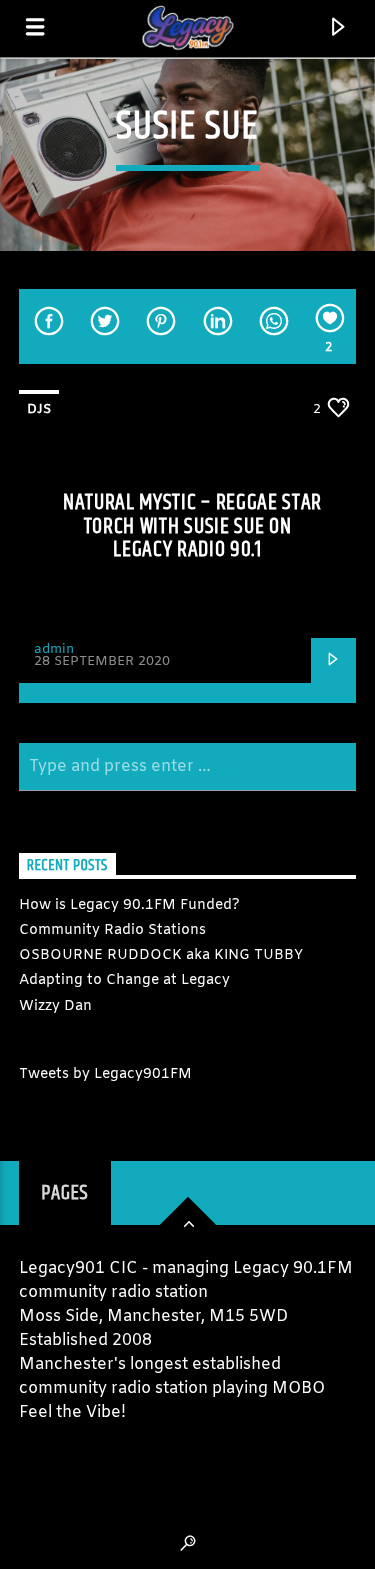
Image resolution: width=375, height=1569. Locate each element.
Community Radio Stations (112, 930)
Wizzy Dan (55, 1006)
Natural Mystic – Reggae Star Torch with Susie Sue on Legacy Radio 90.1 (192, 526)
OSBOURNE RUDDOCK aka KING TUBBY (161, 955)
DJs (39, 409)
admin (54, 649)
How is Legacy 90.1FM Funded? (129, 905)
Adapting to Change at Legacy (124, 980)
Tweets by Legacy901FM (105, 1074)
